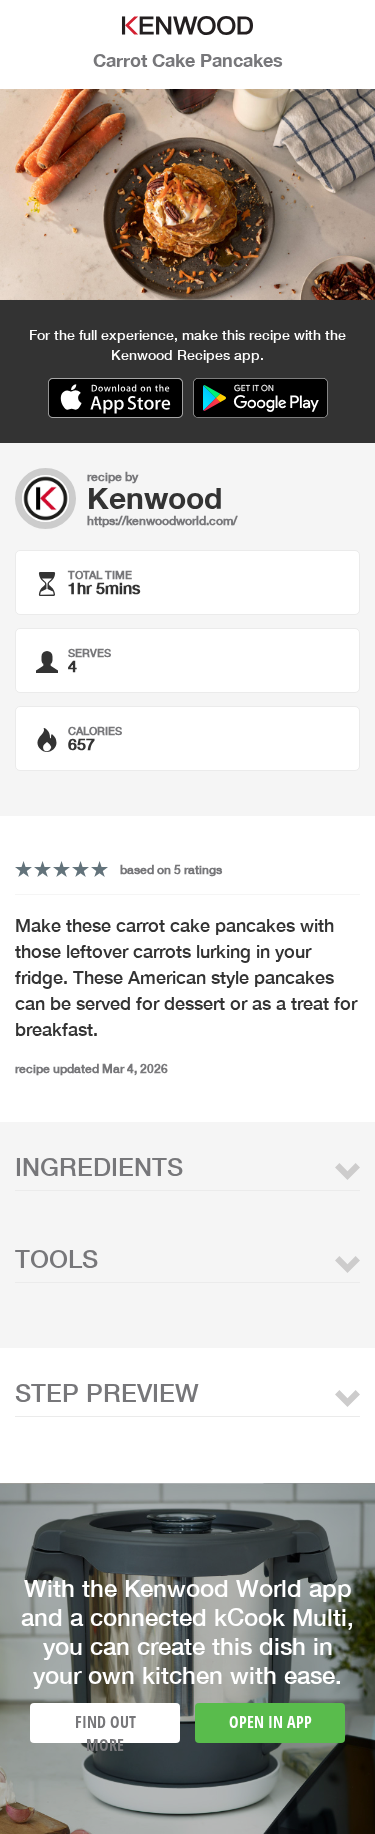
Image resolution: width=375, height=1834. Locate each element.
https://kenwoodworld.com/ (162, 520)
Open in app (270, 1722)
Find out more (105, 1727)
